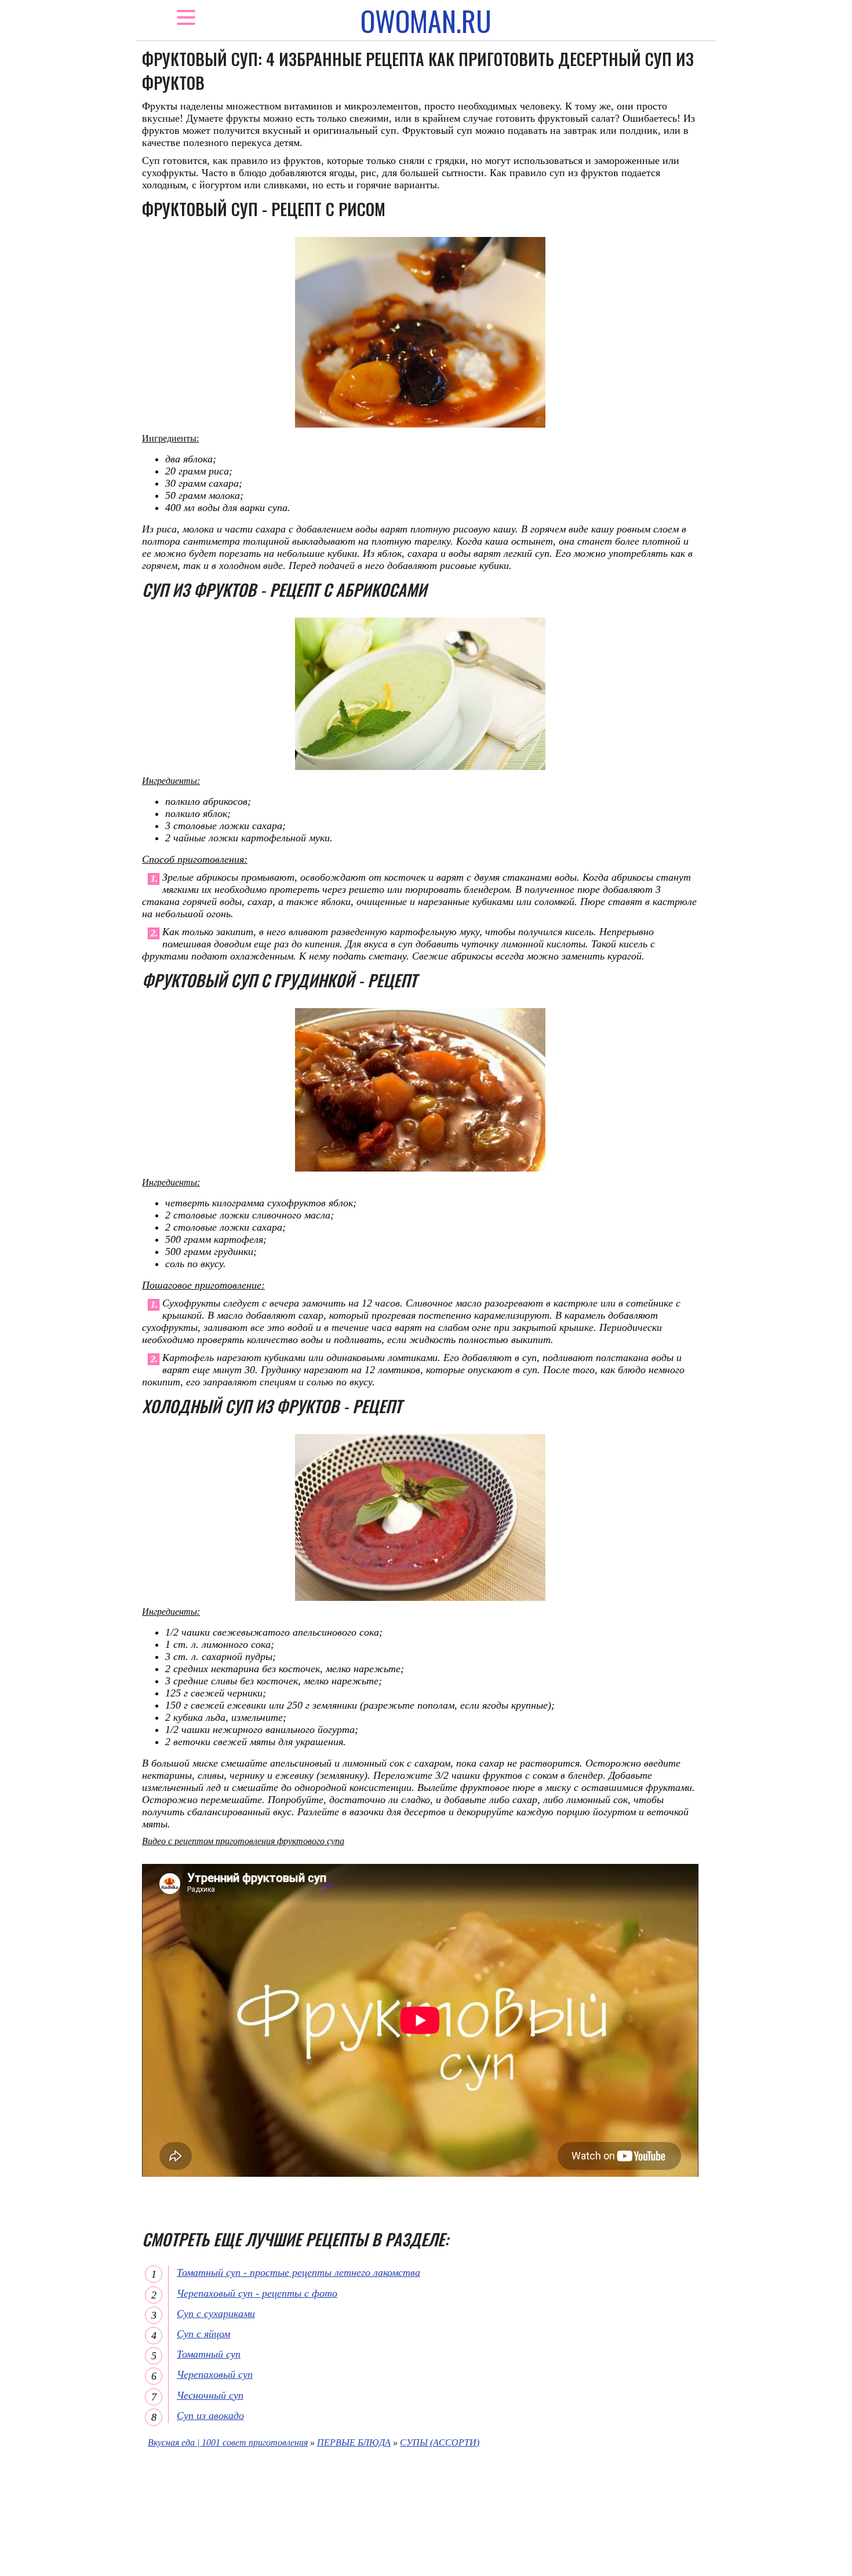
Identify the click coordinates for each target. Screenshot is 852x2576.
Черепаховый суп (215, 2374)
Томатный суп (209, 2354)
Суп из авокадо (210, 2416)
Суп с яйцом (203, 2334)
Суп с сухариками (216, 2314)
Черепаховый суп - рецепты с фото (257, 2293)
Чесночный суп (210, 2395)
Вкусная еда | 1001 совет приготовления (228, 2442)
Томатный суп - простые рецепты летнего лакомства (298, 2272)
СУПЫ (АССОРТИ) (440, 2442)
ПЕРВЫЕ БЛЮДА (354, 2442)
